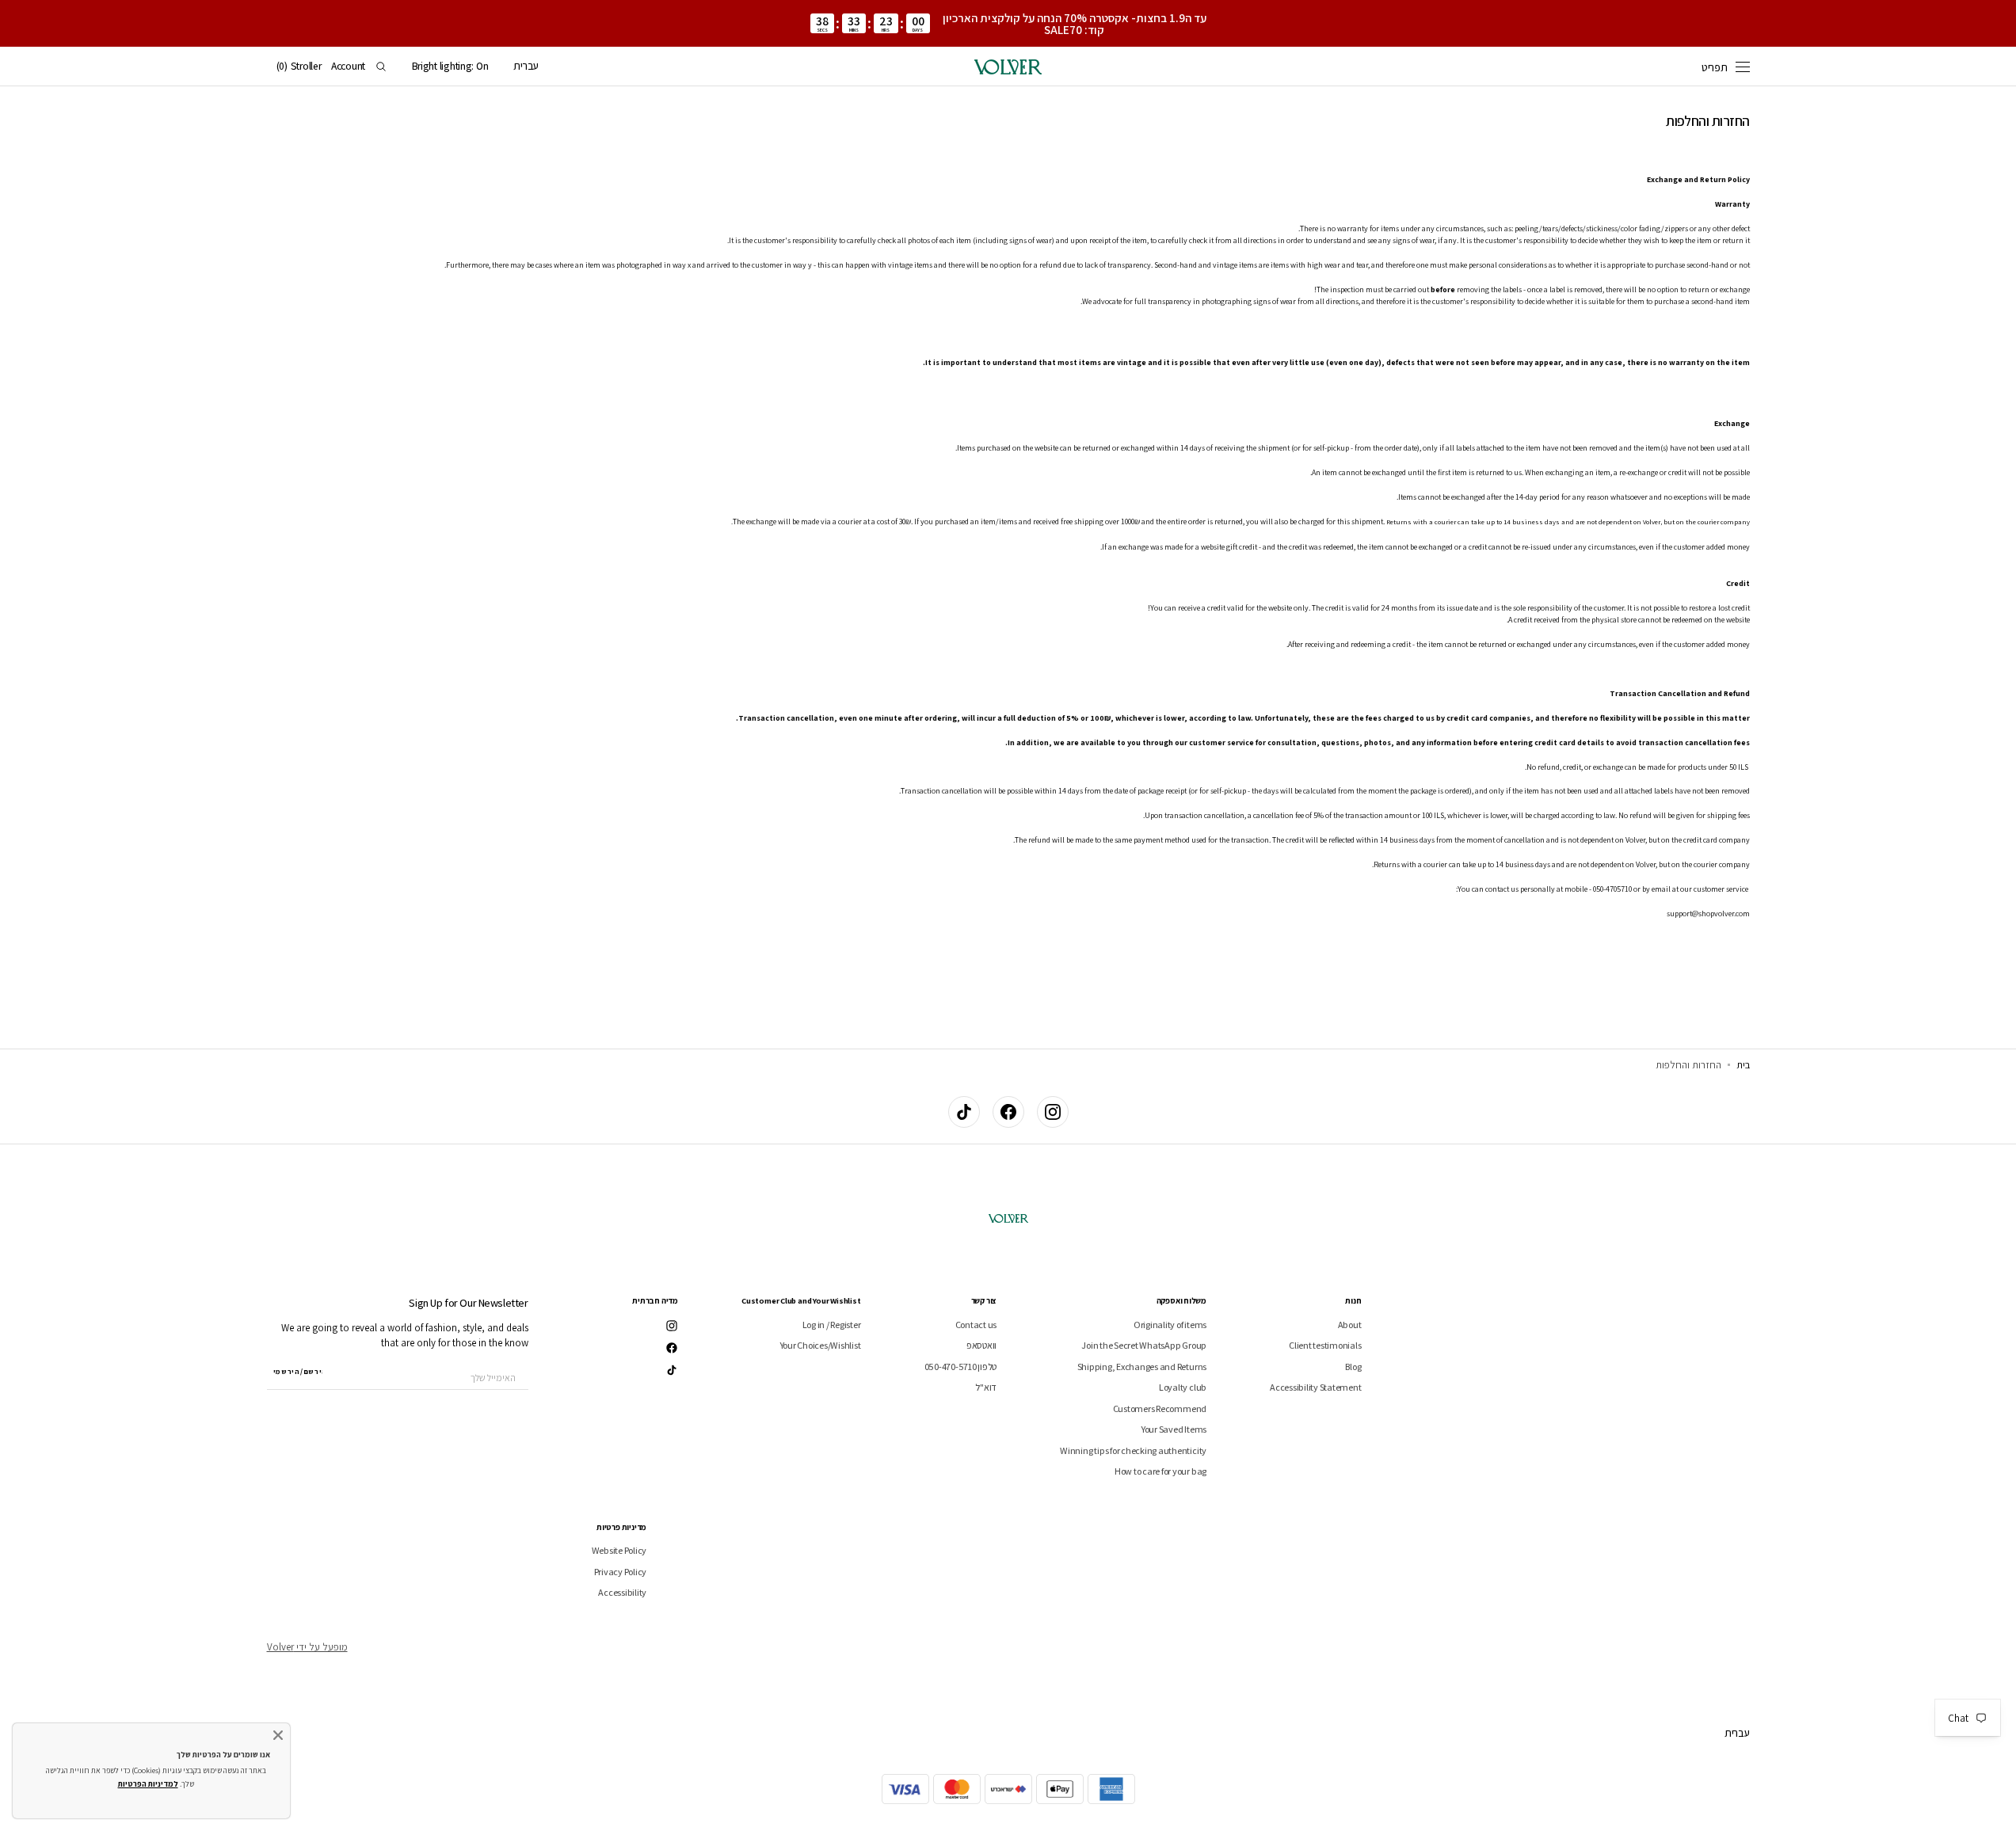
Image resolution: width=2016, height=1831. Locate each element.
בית (1743, 1065)
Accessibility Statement (1315, 1387)
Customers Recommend (1160, 1408)
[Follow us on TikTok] (964, 1112)
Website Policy (619, 1551)
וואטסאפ (981, 1345)
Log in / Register (832, 1325)
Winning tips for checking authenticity (1133, 1450)
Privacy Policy (621, 1572)
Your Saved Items (1174, 1429)
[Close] (278, 1735)
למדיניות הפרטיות (148, 1784)
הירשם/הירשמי (298, 1372)
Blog (1353, 1367)
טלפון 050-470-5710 (961, 1367)
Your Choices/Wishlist (821, 1345)
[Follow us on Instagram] (1053, 1112)
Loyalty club (1183, 1387)
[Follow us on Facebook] (1008, 1112)
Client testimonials (1325, 1345)
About (1350, 1325)
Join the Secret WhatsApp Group (1144, 1345)
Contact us (976, 1325)
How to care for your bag (1160, 1471)
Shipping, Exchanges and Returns (1142, 1367)
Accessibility (622, 1592)
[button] (526, 67)
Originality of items (1170, 1325)
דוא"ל (986, 1387)
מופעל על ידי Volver (307, 1647)
